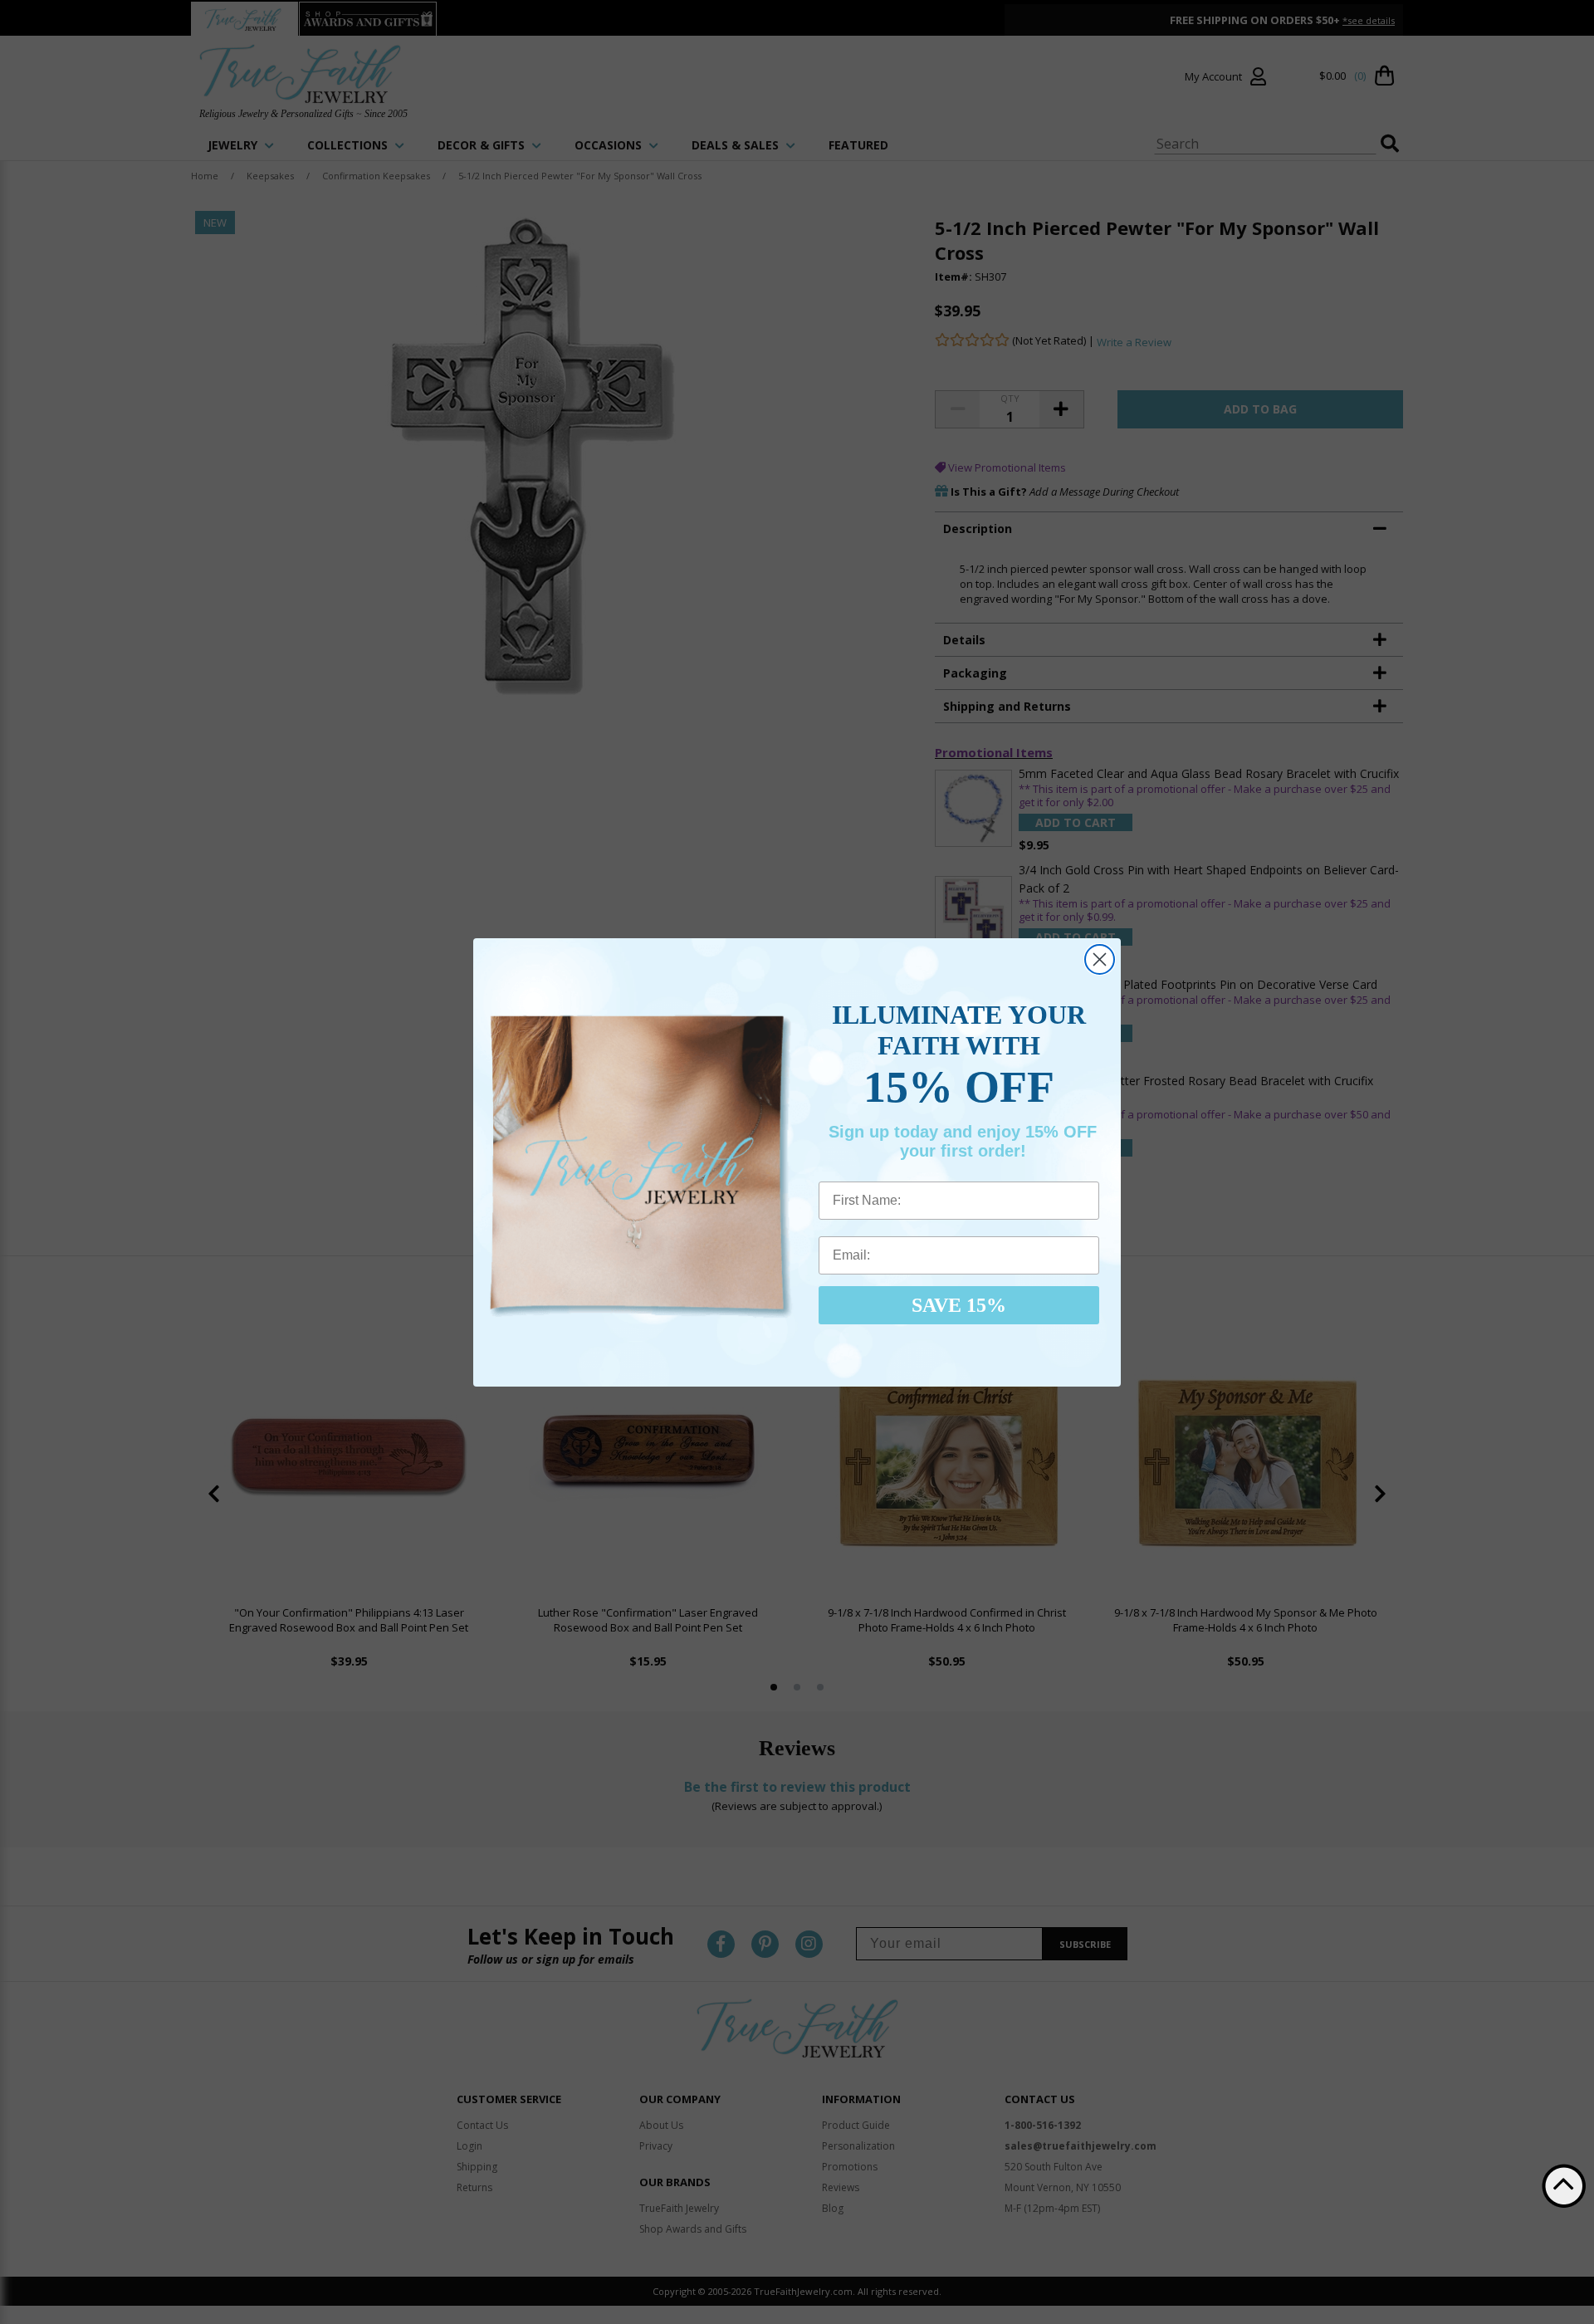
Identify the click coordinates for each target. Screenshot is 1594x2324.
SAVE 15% (959, 1305)
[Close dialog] (1100, 959)
